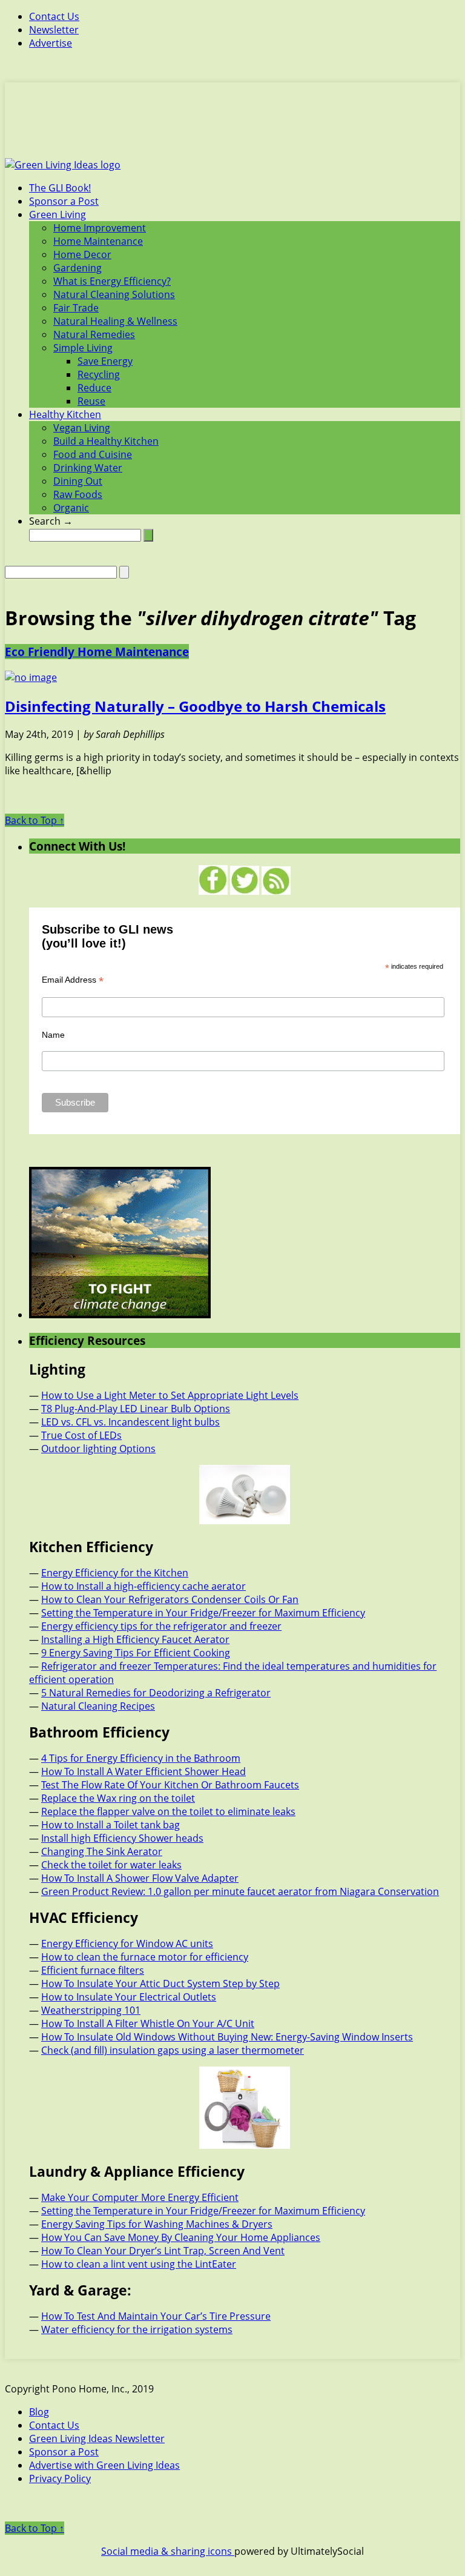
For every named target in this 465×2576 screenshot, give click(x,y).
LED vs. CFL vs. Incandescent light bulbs (130, 1422)
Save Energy (105, 361)
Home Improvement (100, 228)
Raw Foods (78, 494)
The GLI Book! (60, 188)
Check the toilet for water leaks (111, 1865)
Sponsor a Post (64, 201)
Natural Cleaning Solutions (114, 294)
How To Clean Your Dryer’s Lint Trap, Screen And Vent (163, 2251)
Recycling (99, 374)
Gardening (77, 268)
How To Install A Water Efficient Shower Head (143, 1771)
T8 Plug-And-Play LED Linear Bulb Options (136, 1409)
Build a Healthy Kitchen (106, 441)
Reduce (94, 388)
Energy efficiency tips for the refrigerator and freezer (161, 1626)
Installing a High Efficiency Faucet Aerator (135, 1639)
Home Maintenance (98, 241)
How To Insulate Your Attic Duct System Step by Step (160, 1983)
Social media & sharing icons (168, 2551)
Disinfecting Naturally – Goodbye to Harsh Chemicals (195, 706)
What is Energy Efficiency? (112, 281)
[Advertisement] (232, 127)
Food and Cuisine (93, 454)
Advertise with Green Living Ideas (104, 2465)
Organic (71, 508)
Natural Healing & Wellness (115, 321)
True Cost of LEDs (81, 1435)
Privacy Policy (60, 2478)
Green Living (58, 214)
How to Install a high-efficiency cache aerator (143, 1586)
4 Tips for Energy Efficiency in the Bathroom (141, 1758)
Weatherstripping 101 (91, 2010)
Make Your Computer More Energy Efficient (140, 2197)
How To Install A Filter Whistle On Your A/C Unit (148, 2023)
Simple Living (83, 348)
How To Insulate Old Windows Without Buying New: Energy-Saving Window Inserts (227, 2037)
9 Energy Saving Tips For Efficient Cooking (136, 1653)
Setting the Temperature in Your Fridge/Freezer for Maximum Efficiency (203, 1613)
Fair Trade (76, 308)
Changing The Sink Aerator (102, 1851)
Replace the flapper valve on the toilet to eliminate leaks (168, 1811)
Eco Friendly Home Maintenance (97, 652)
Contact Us (54, 16)
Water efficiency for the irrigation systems (137, 2329)
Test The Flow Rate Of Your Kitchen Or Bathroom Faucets (170, 1785)
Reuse (91, 401)
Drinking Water (88, 468)
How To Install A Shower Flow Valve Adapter (140, 1878)
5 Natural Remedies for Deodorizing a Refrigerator (156, 1693)
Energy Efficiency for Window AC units (127, 1944)
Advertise (51, 43)
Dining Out (78, 481)
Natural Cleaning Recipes (98, 1706)
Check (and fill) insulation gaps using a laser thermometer (173, 2050)
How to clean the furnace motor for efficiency (145, 1957)
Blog (39, 2412)
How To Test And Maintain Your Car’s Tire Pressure (156, 2316)
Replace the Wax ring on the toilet (118, 1798)
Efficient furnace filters (93, 1970)
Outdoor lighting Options (98, 1449)
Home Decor (82, 254)
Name (53, 1035)
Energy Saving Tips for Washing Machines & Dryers (157, 2224)
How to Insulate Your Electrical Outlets (129, 1997)
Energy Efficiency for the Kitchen (115, 1573)
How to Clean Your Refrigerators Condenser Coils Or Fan (170, 1599)
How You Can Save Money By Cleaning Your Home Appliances (181, 2237)
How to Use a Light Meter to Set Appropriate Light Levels (170, 1395)
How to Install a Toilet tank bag (110, 1825)
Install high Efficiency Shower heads (122, 1838)
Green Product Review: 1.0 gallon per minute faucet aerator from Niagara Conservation (240, 1891)
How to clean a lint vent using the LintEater (139, 2264)
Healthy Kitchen (65, 414)
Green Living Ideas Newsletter (97, 2438)
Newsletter (54, 30)
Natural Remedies (94, 334)
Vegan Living (82, 428)
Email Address (73, 980)
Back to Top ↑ (35, 820)
